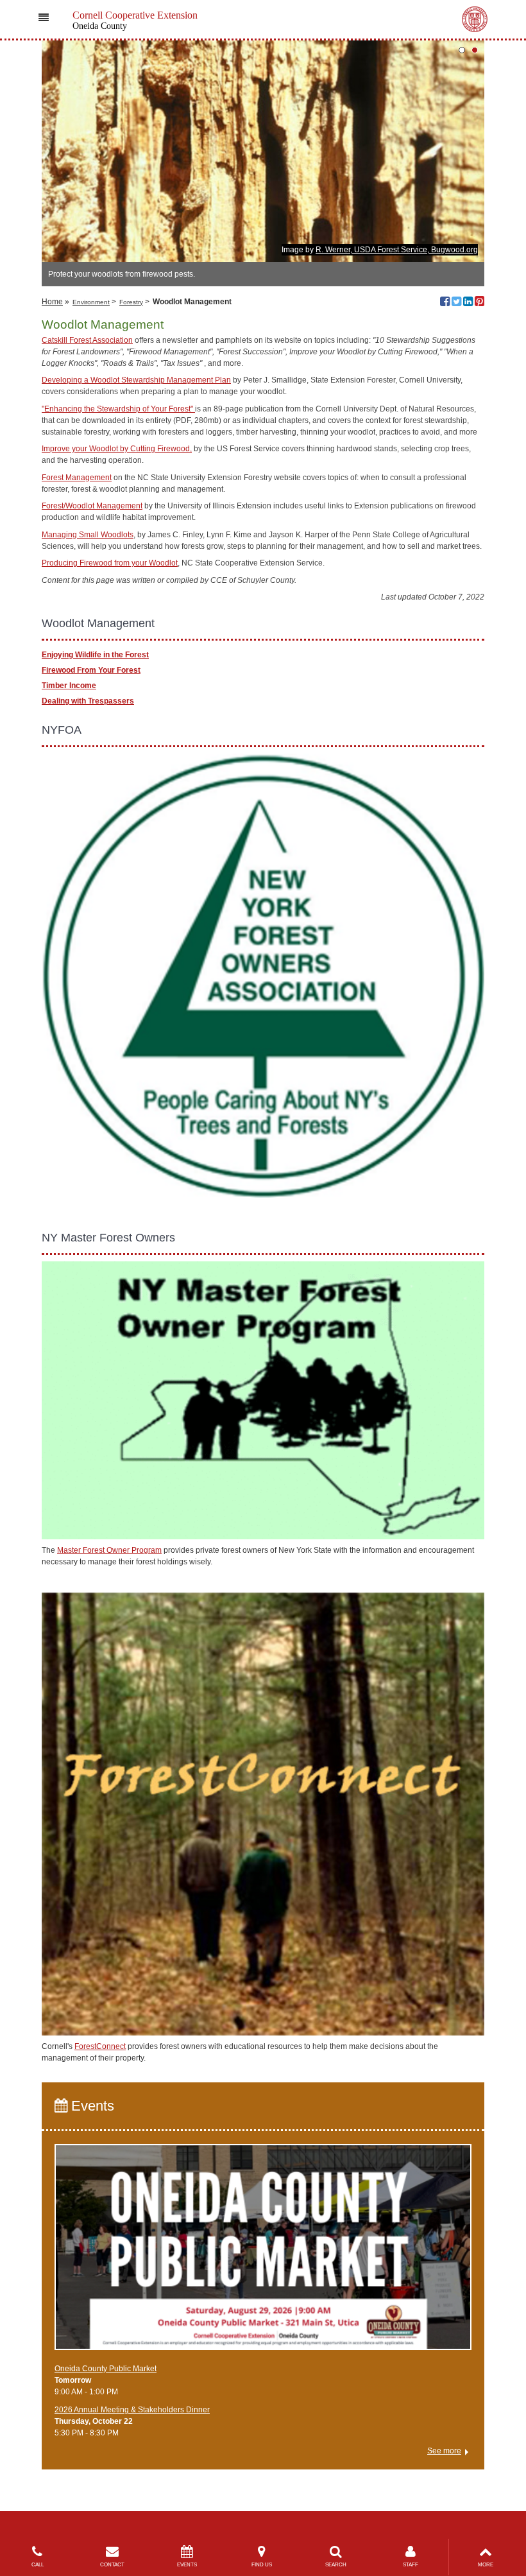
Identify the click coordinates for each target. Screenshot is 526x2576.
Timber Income (69, 686)
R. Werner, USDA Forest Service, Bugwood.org (397, 250)
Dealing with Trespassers (88, 701)
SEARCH (336, 2565)
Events (91, 2106)
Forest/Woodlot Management (92, 506)
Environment (91, 302)
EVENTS (187, 2565)
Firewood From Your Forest (91, 670)
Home (52, 302)
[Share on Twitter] (456, 303)
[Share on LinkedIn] (468, 303)
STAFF (411, 2565)
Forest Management (77, 478)
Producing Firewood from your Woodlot (110, 563)
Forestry (131, 302)
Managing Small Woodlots (88, 535)
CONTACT (112, 2565)
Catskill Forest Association (87, 340)
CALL (38, 2565)
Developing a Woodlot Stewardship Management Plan (136, 380)
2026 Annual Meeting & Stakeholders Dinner (132, 2410)
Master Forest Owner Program (109, 1550)
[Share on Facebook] (445, 303)
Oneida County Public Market (106, 2369)
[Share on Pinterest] (479, 303)
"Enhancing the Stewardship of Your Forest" (118, 409)
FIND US (262, 2565)
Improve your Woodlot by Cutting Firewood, (117, 449)
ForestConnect (100, 2046)
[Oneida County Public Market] (263, 2253)
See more (444, 2451)
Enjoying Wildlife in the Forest (95, 655)
